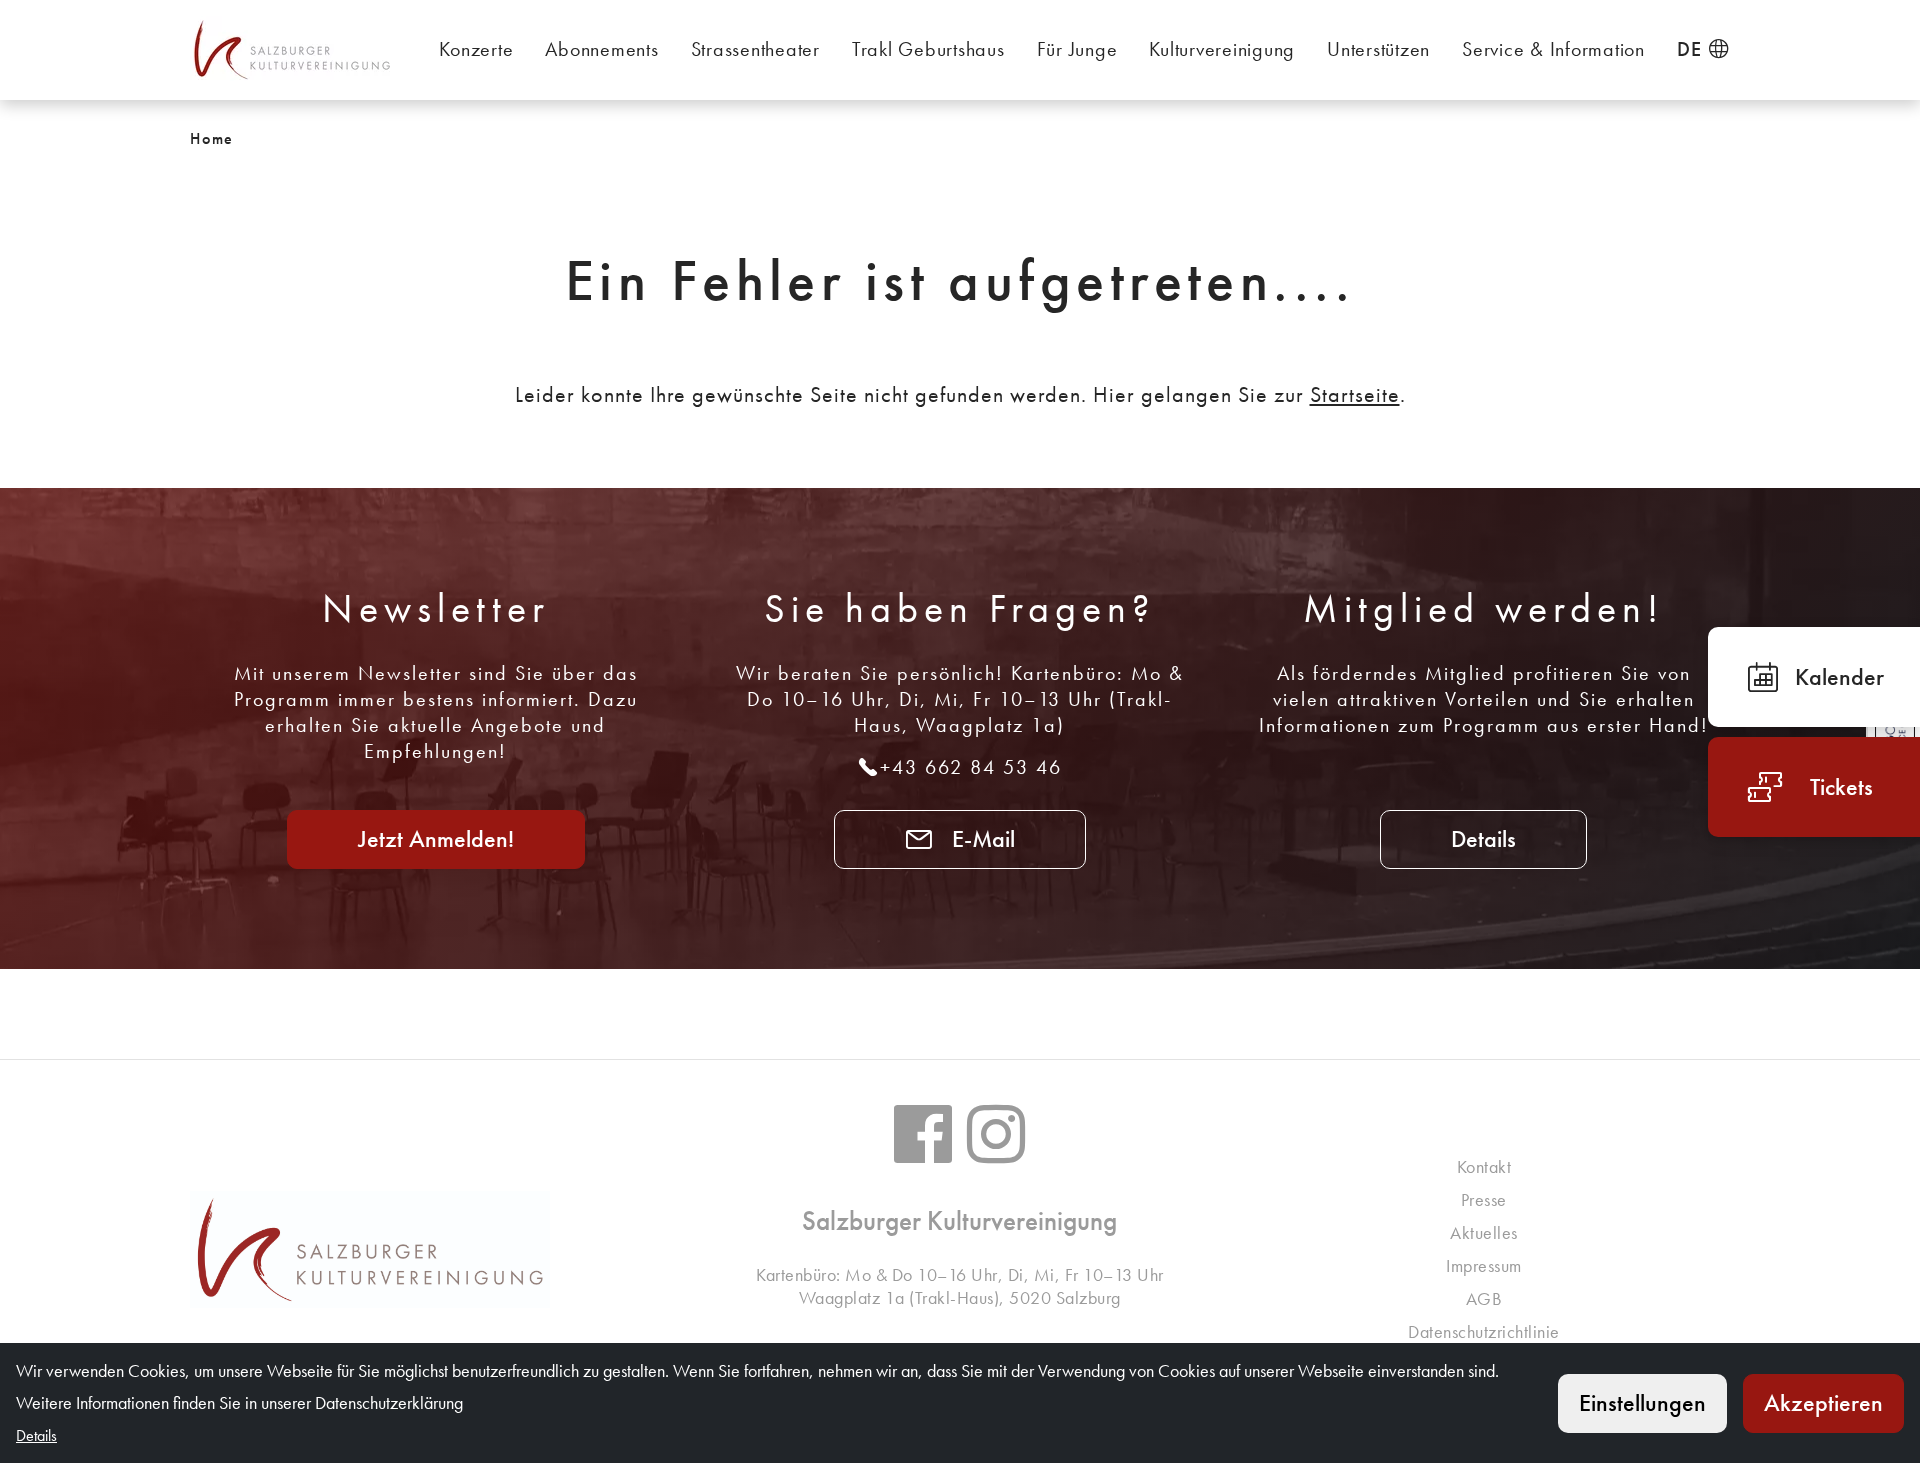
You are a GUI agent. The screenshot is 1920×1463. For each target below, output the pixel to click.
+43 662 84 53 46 (971, 767)
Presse (1484, 1199)
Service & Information (1553, 49)
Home (212, 138)
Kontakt (1484, 1166)
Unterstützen (1378, 49)
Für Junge (1077, 49)
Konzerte (476, 49)
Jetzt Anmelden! (436, 838)
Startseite (1355, 394)
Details (1483, 838)
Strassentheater (755, 49)
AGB (1484, 1298)
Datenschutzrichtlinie (1484, 1331)
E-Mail (980, 838)
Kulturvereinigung (1222, 49)
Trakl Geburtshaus (928, 49)
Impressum (1484, 1265)
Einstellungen (1642, 1402)
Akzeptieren (1823, 1402)
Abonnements (601, 49)
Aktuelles (1484, 1232)
